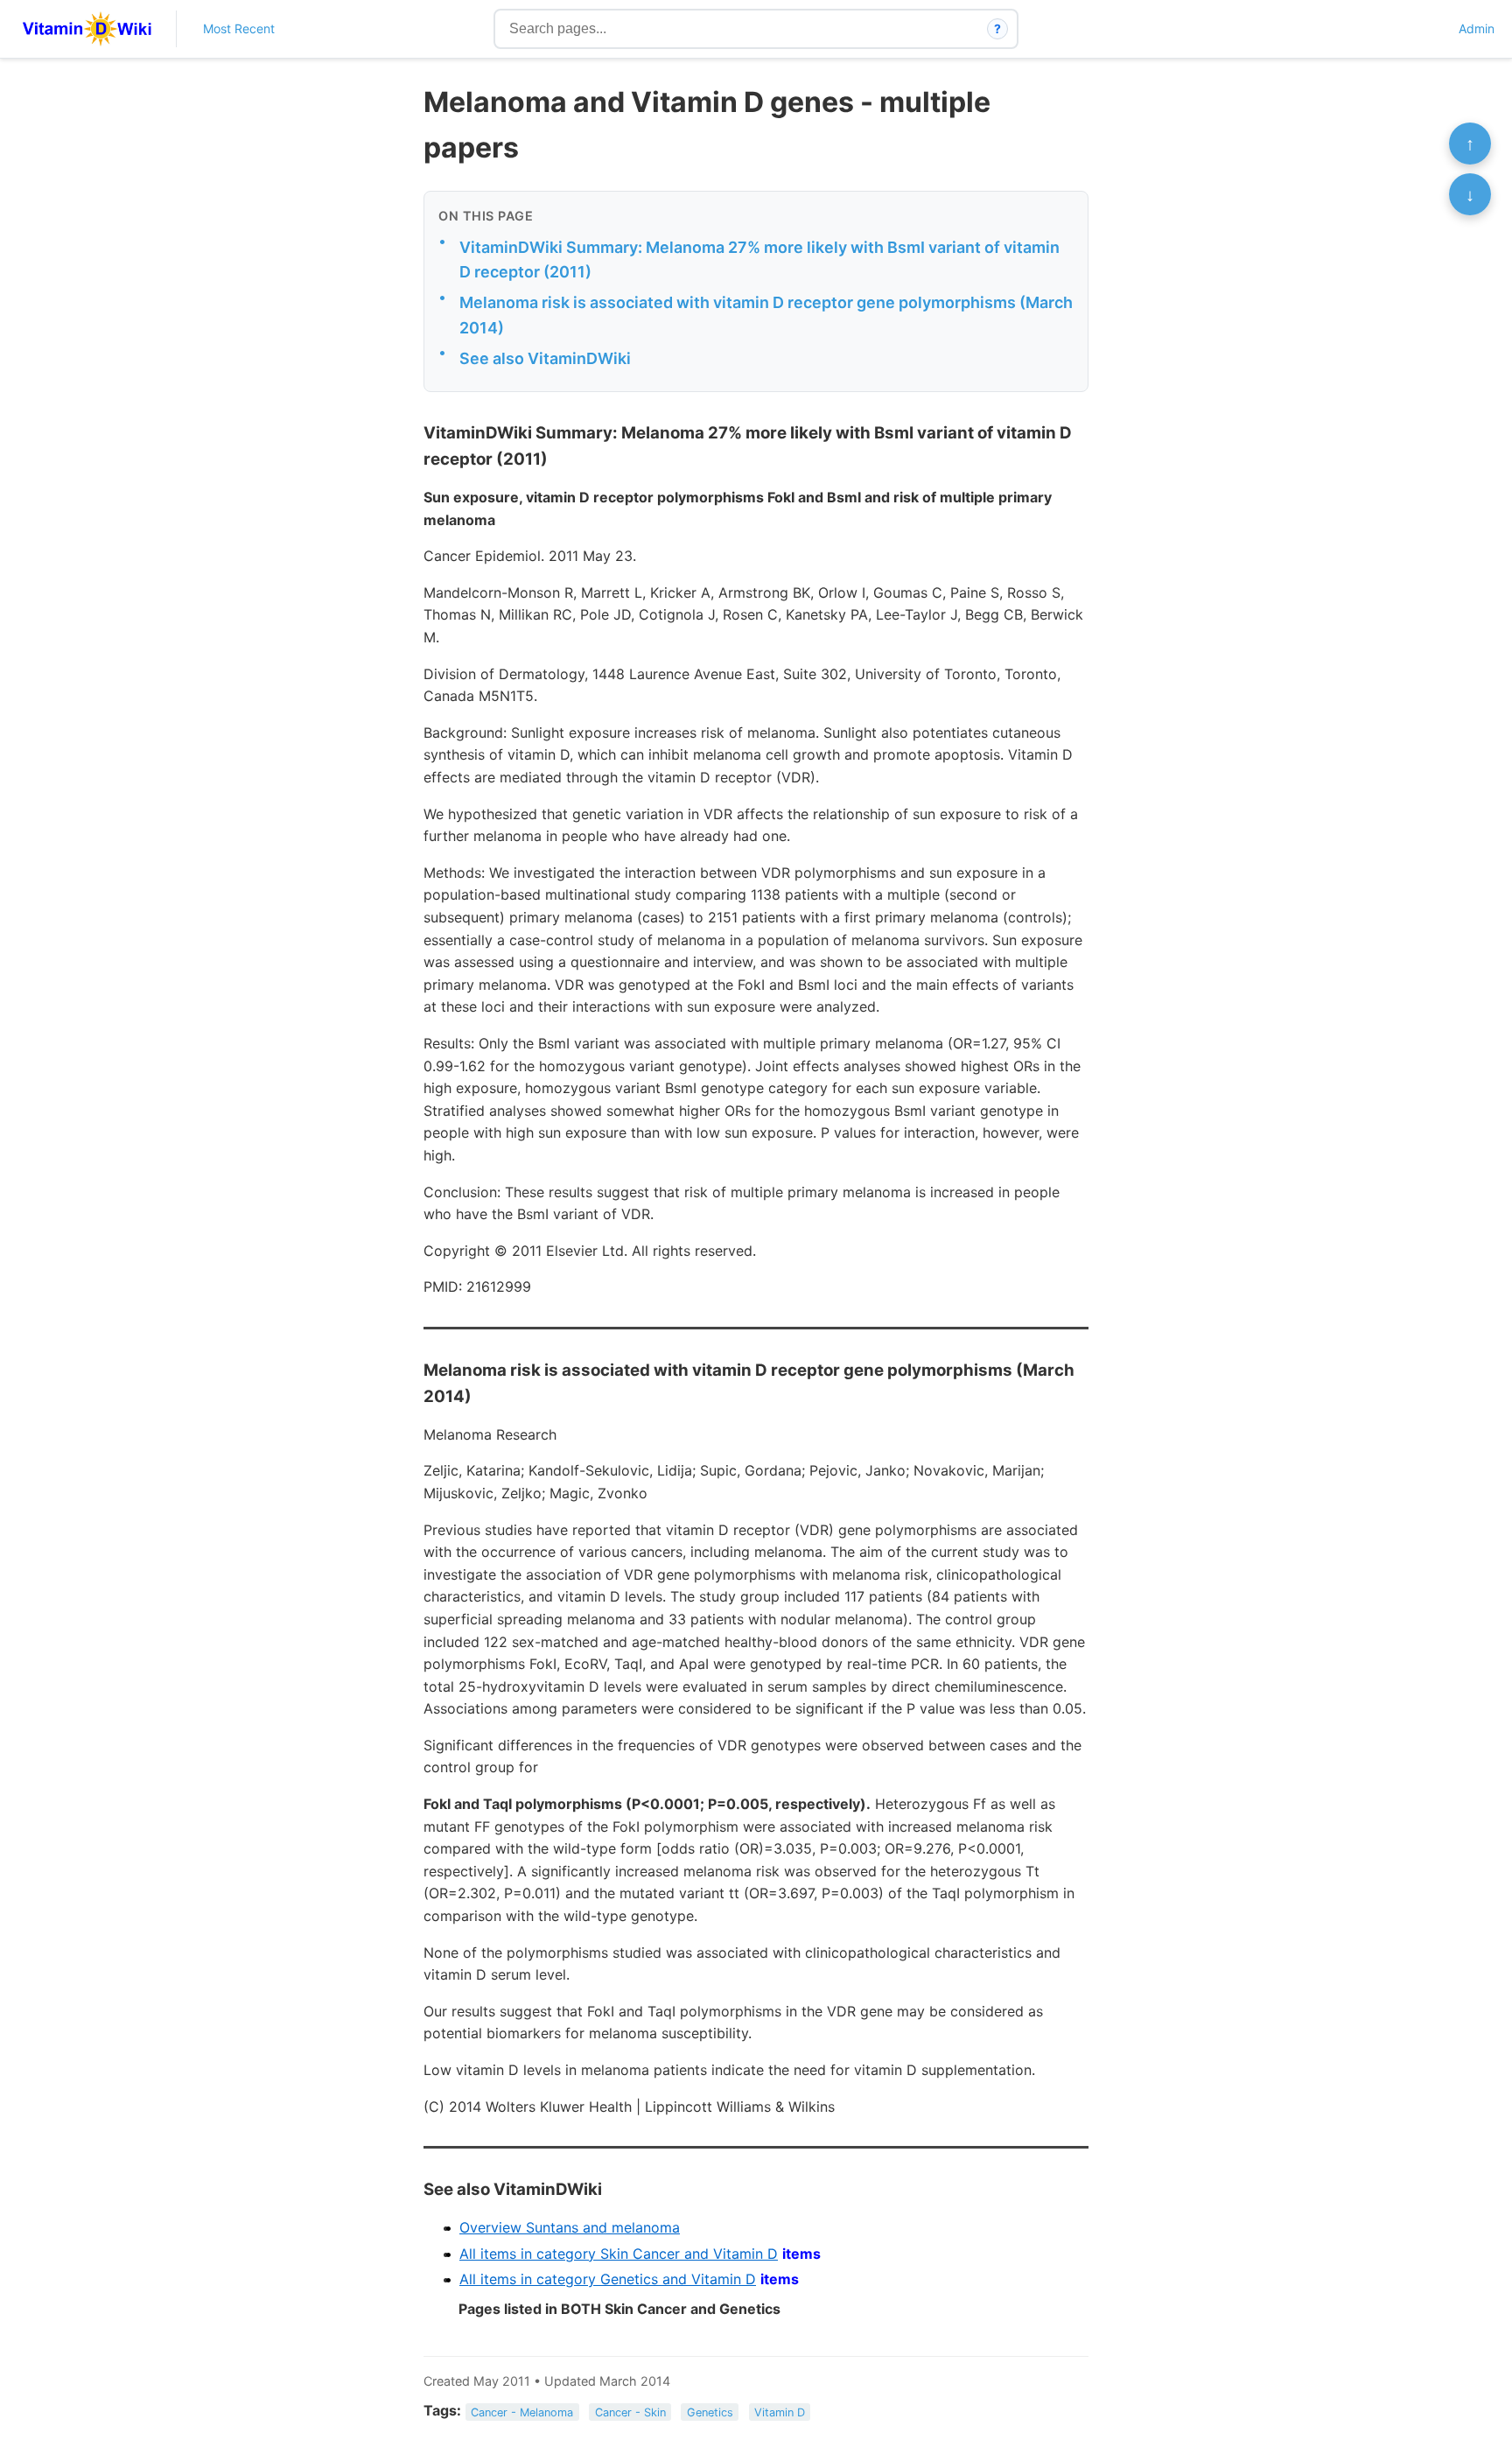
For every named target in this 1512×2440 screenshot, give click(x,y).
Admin (1477, 28)
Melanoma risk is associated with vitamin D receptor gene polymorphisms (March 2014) (766, 315)
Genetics (710, 2412)
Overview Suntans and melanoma (570, 2227)
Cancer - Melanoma (522, 2412)
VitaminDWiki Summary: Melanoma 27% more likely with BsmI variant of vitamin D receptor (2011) (759, 260)
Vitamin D (780, 2412)
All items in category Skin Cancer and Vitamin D (619, 2254)
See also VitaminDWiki (545, 358)
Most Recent (239, 28)
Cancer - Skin (630, 2412)
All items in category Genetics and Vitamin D (608, 2279)
